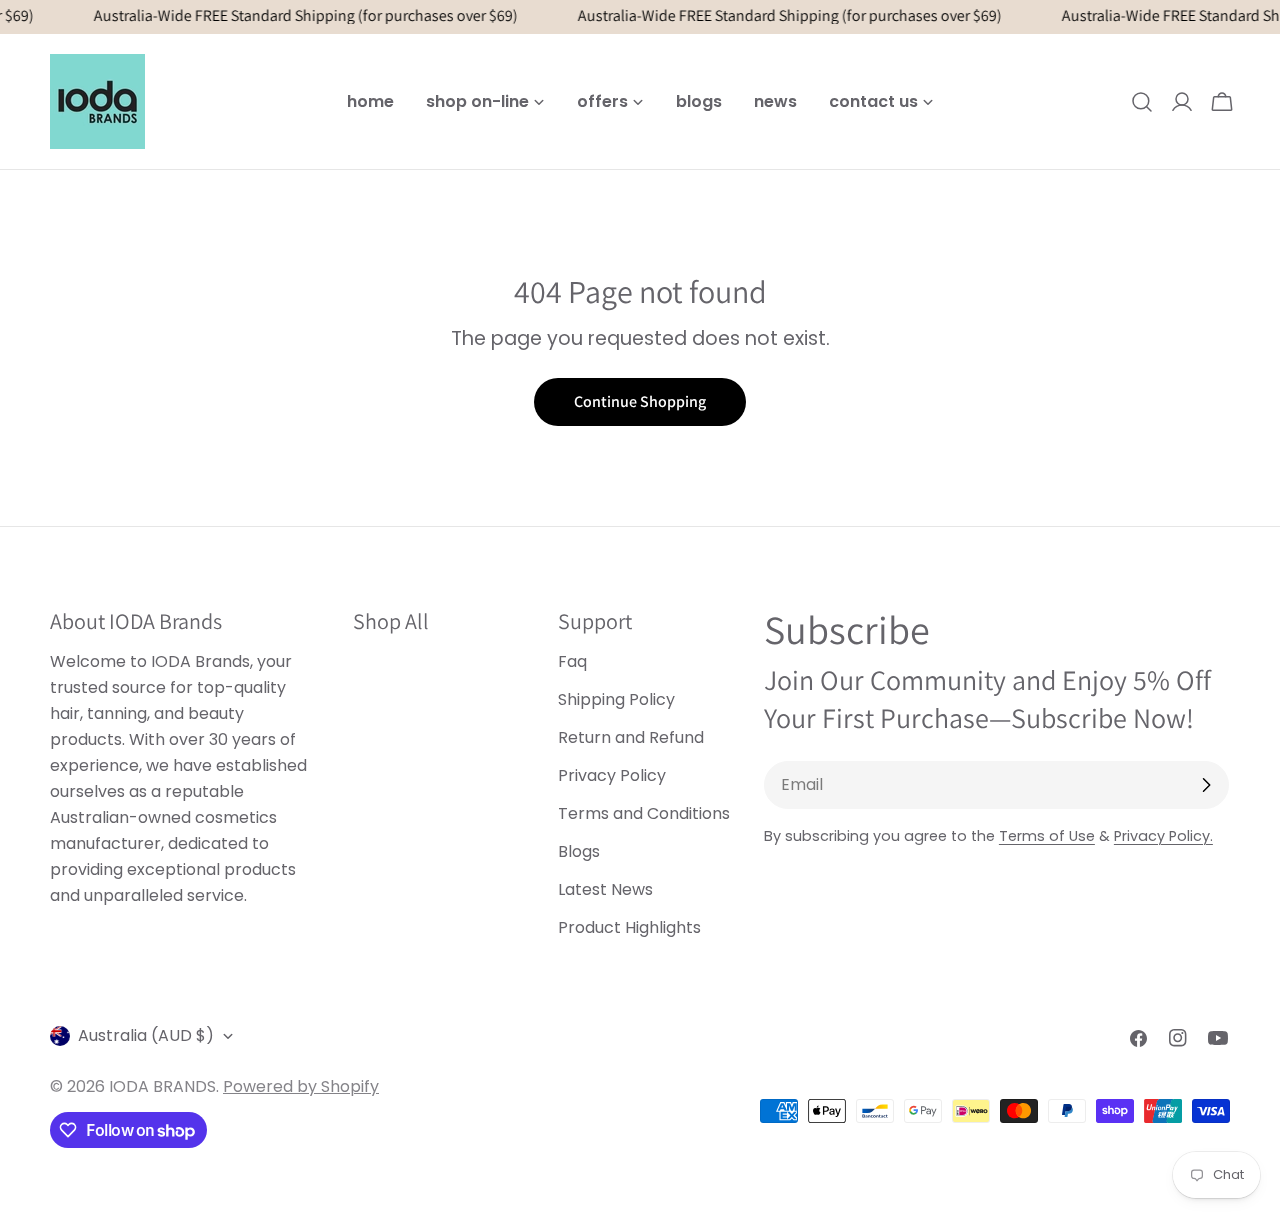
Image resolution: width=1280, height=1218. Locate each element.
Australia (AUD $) (146, 1035)
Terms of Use (1047, 836)
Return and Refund (631, 737)
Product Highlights (629, 927)
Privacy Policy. (1163, 836)
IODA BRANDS (162, 1086)
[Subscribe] (1206, 785)
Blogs (579, 851)
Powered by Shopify (301, 1086)
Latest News (605, 889)
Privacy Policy (612, 775)
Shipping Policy (616, 699)
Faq (572, 661)
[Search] (1142, 102)
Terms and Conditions (644, 813)
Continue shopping (640, 401)
